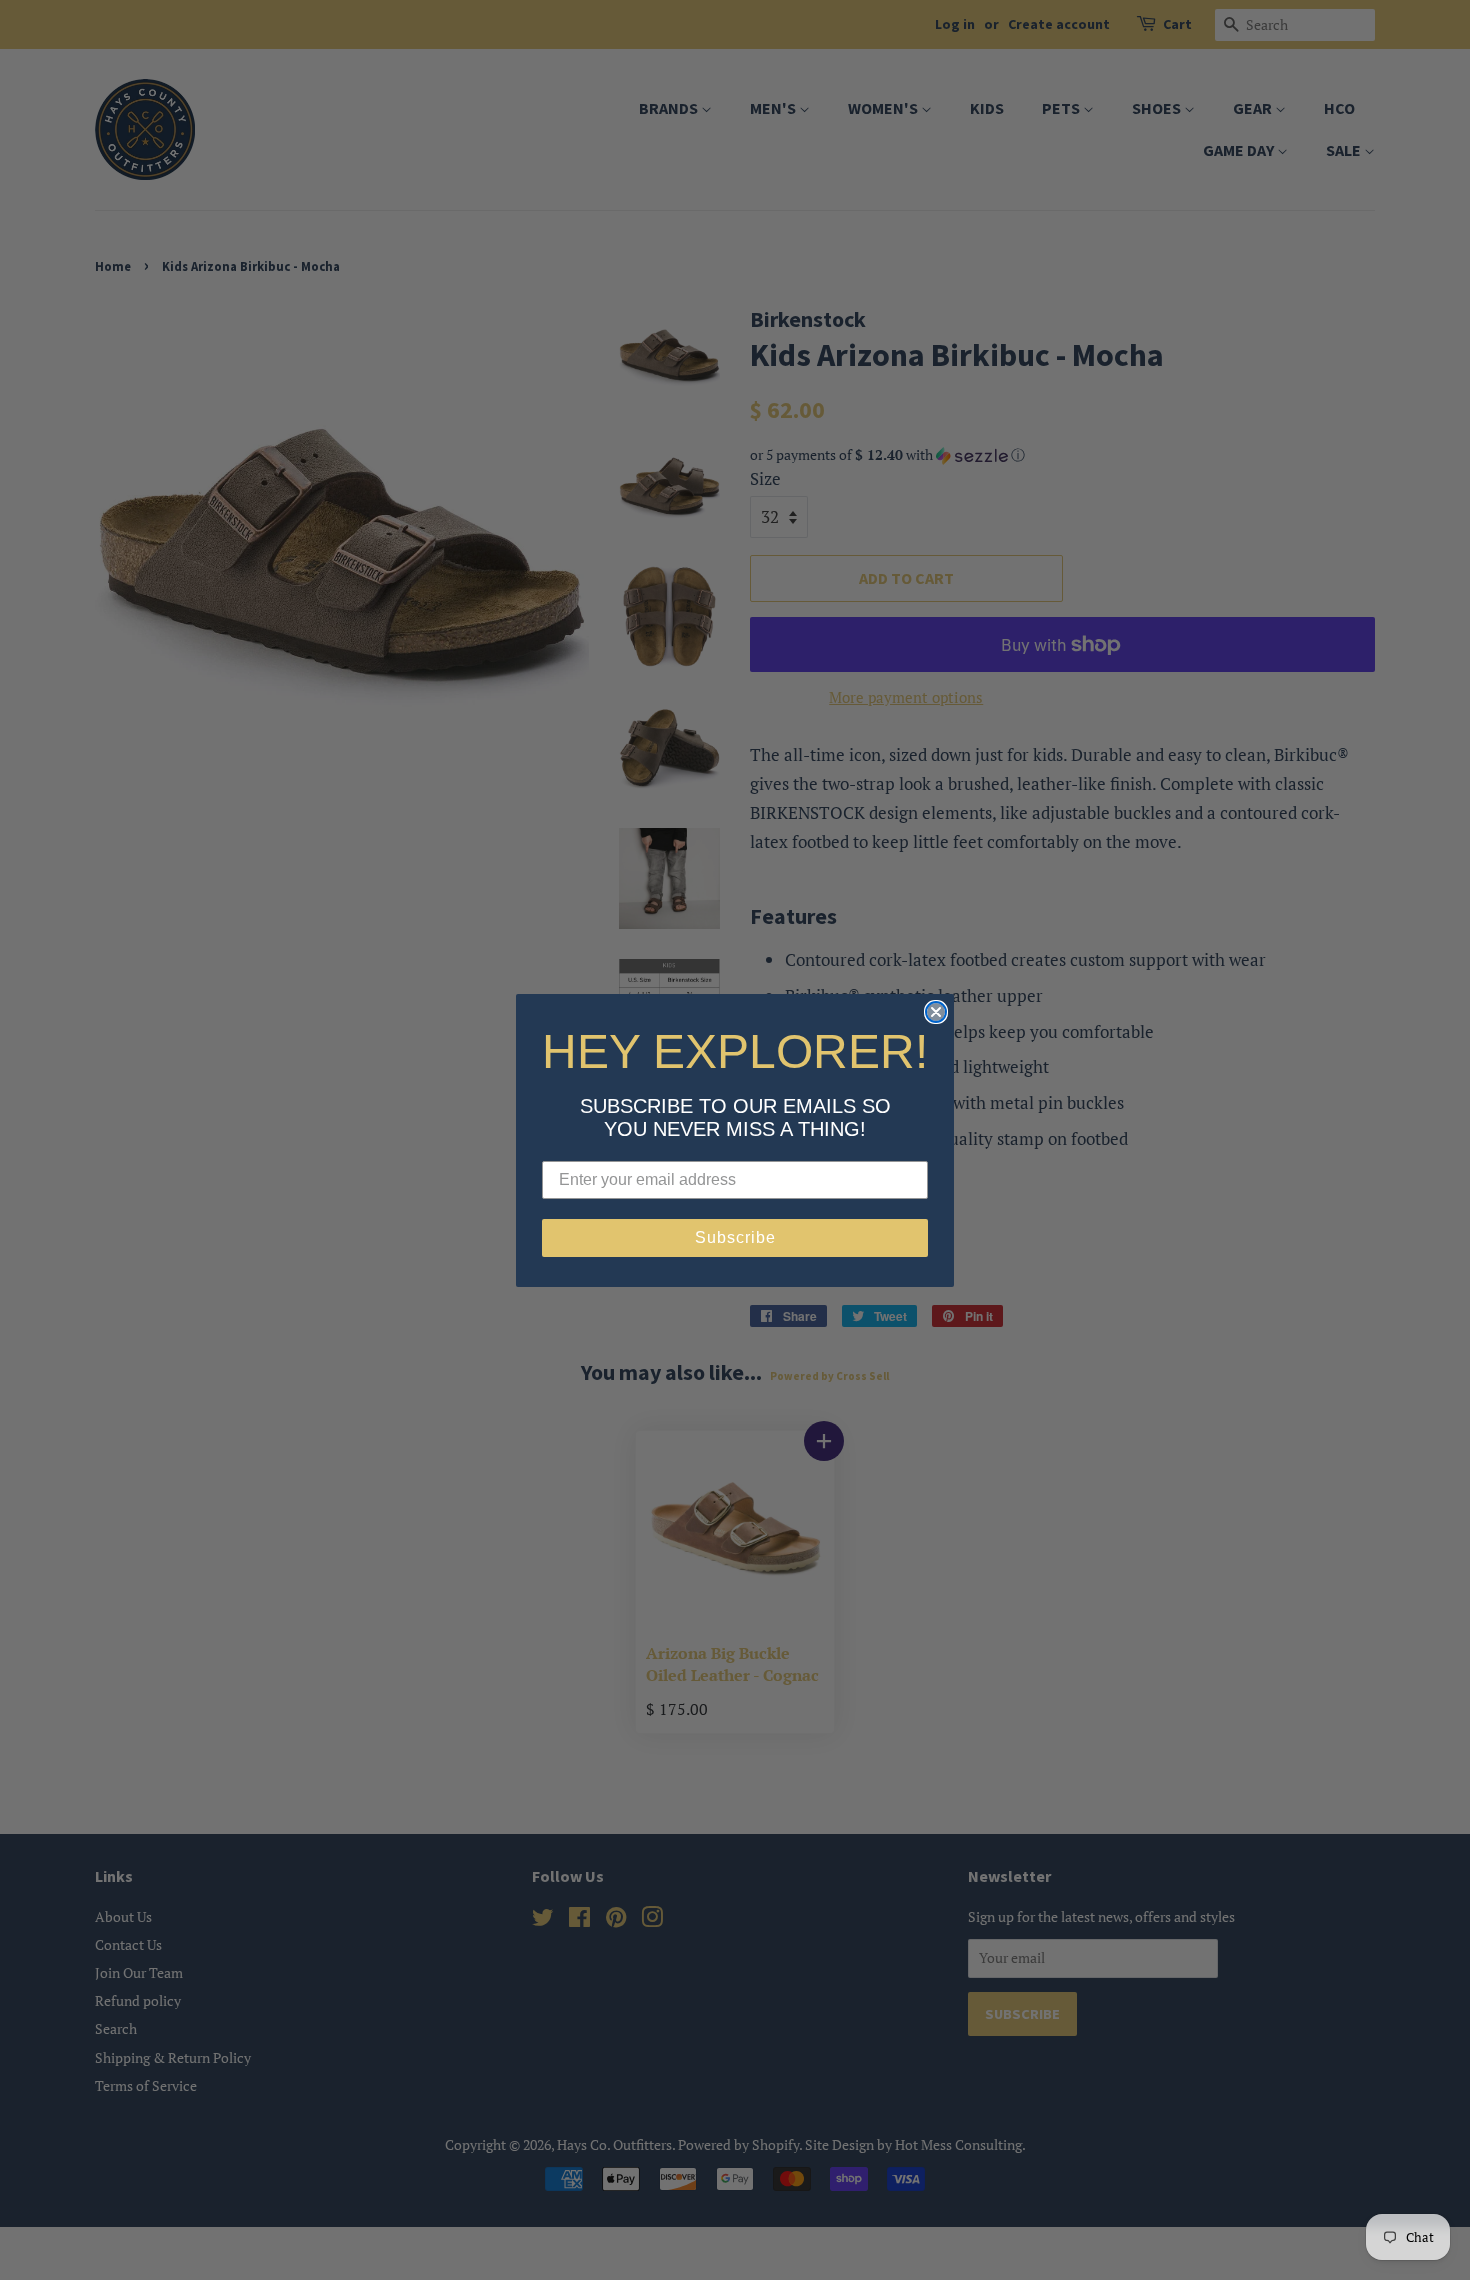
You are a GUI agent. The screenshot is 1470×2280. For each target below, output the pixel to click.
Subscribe (735, 1237)
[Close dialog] (936, 1012)
